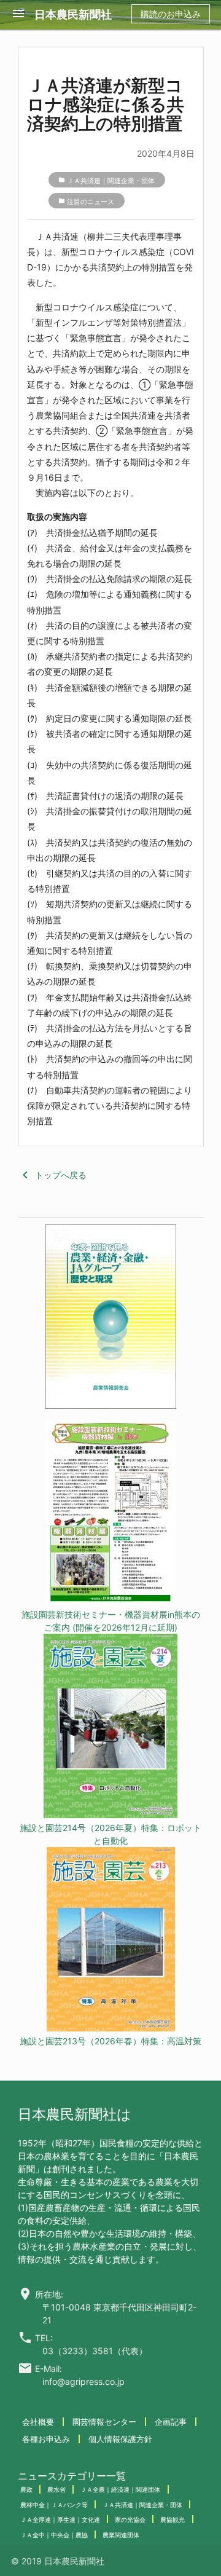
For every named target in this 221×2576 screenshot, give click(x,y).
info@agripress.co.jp (83, 2381)
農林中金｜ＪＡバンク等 (54, 2505)
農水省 (56, 2489)
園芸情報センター (104, 2422)
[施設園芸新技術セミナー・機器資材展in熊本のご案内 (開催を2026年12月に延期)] (110, 1514)
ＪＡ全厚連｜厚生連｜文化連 (60, 2519)
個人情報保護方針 (120, 2439)
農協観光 (173, 2519)
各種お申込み (46, 2439)
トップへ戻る (52, 1175)
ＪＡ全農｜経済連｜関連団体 (120, 2489)
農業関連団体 (121, 2535)
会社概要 (38, 2422)
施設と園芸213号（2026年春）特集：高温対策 (110, 2041)
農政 (26, 2489)
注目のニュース (91, 202)
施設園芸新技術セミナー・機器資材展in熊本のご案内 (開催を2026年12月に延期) (111, 1621)
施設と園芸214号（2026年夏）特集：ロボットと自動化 (110, 1834)
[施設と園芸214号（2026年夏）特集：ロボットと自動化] (110, 1727)
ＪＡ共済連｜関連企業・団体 (111, 181)
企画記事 (171, 2422)
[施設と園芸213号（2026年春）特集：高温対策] (110, 1941)
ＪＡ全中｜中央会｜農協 (54, 2535)
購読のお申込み (171, 14)
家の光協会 (130, 2519)
